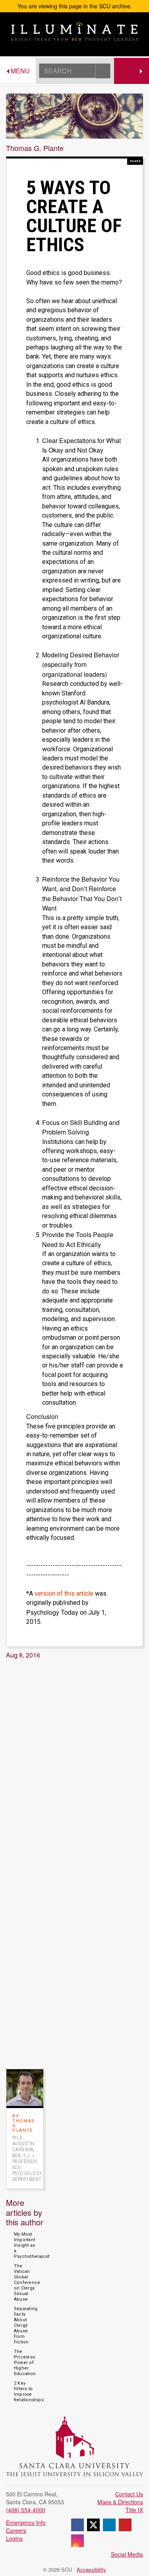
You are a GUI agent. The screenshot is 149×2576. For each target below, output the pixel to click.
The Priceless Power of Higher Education (25, 2363)
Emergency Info (26, 2523)
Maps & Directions (120, 2502)
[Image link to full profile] (25, 2087)
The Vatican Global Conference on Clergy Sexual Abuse (27, 2283)
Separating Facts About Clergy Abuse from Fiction (26, 2325)
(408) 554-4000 (26, 2510)
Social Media (127, 2554)
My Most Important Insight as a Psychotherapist (32, 2245)
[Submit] (103, 71)
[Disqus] (74, 1763)
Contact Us (129, 2494)
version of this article (64, 1594)
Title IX (134, 2510)
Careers (16, 2530)
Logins (14, 2538)
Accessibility (91, 2569)
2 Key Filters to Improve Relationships (29, 2392)
